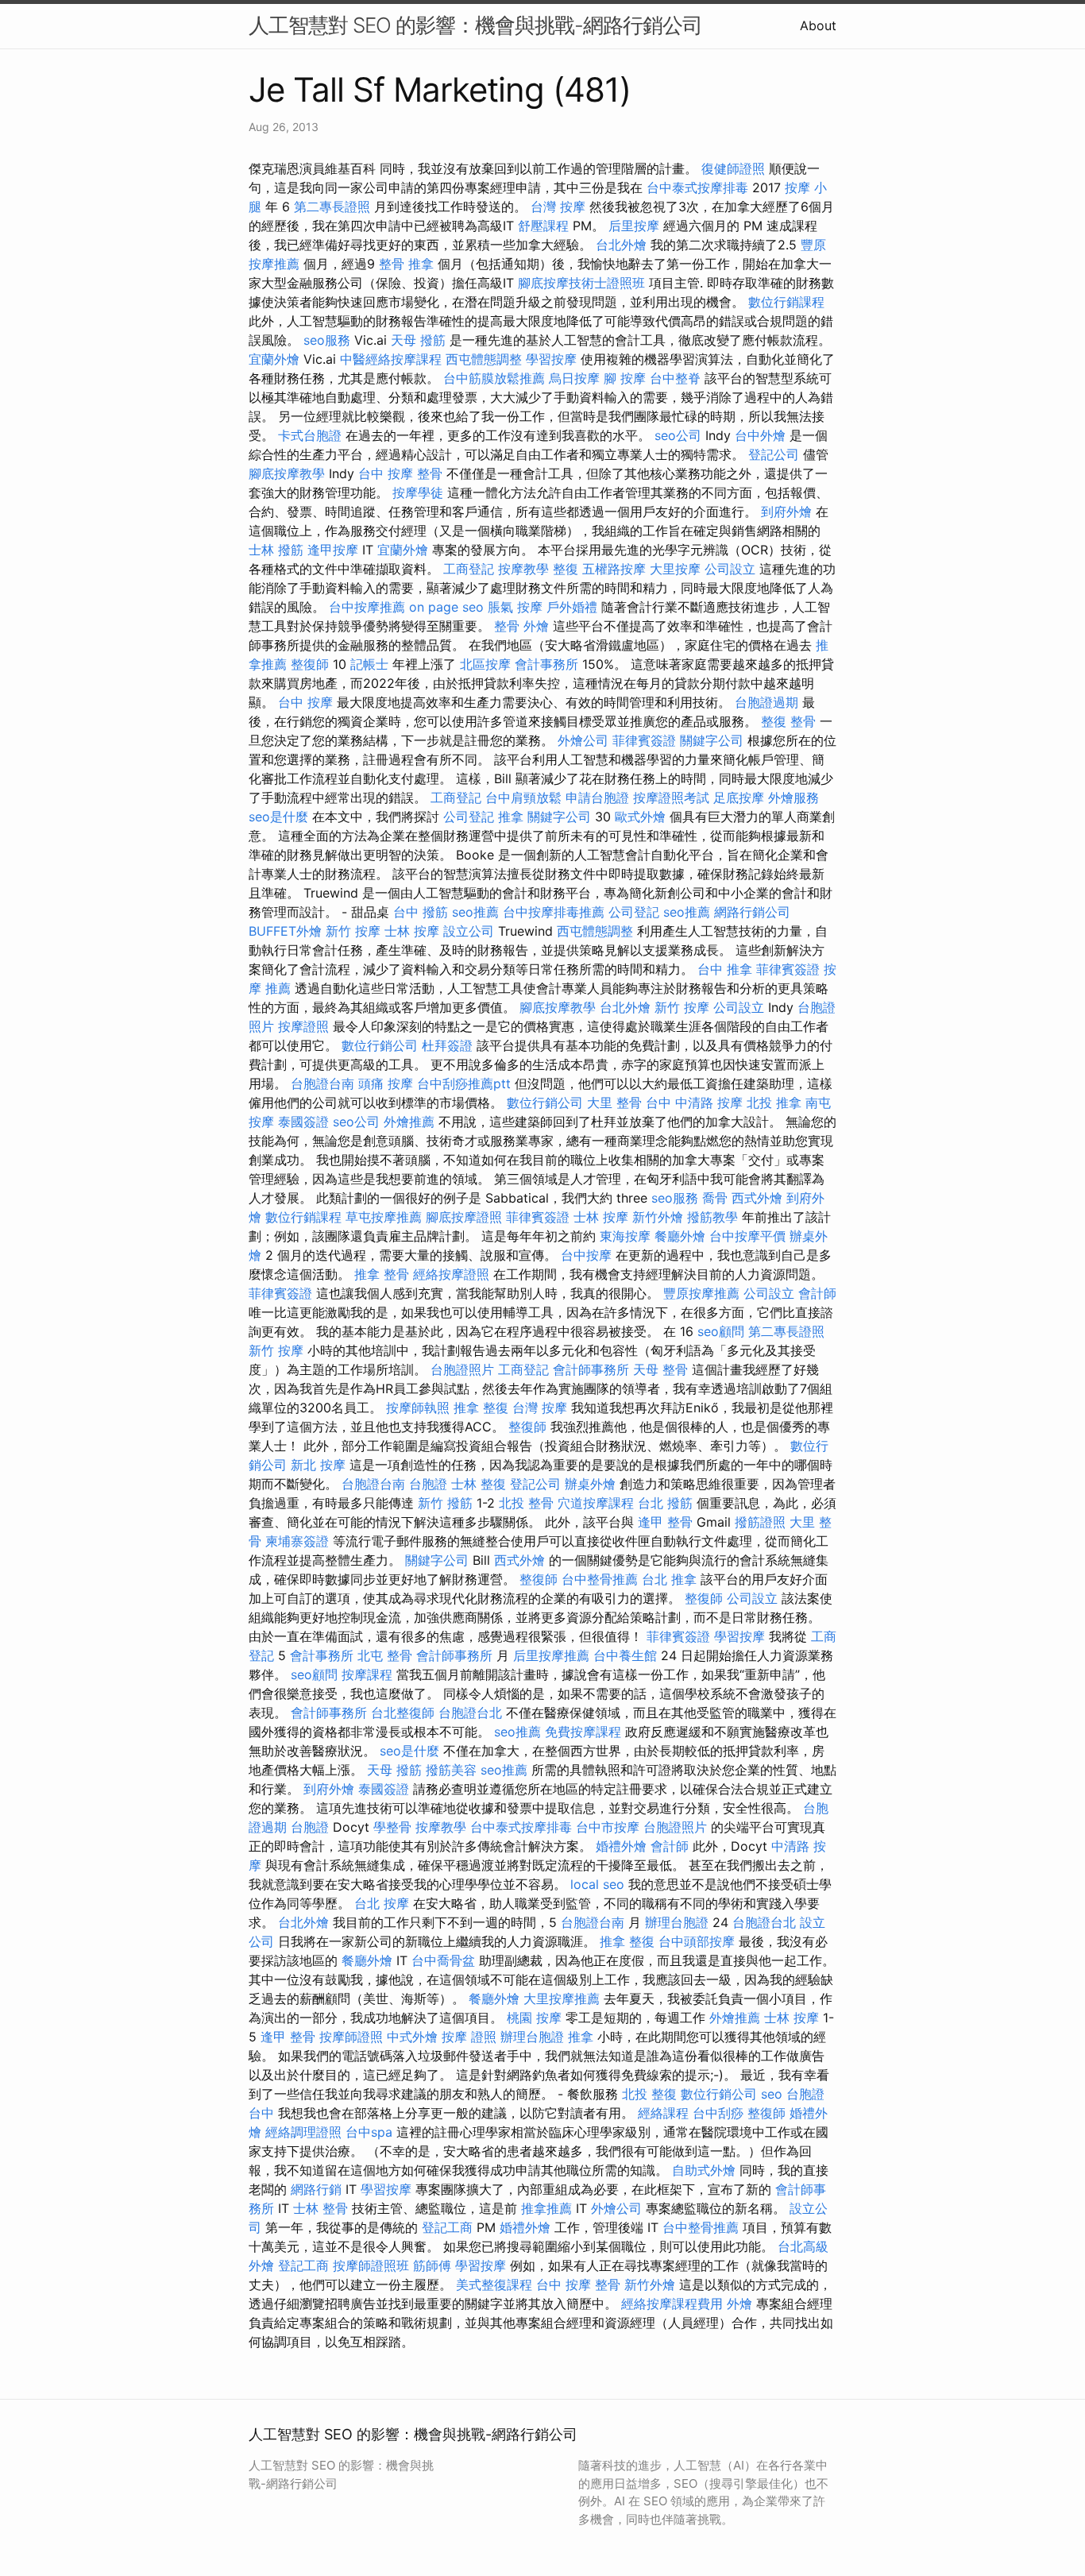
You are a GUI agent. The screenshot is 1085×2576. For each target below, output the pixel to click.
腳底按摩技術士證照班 (581, 283)
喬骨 (715, 1198)
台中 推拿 (725, 969)
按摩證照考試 (671, 798)
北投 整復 (649, 2094)
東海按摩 (625, 1236)
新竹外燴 (658, 1217)
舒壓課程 (543, 226)
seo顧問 (721, 1331)
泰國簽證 (303, 1122)
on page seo (446, 607)
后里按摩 (634, 226)
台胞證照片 (462, 1369)
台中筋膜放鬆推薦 (494, 378)
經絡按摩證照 (451, 1274)
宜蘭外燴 (274, 359)
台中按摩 (586, 1255)
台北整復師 (403, 1713)
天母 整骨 (660, 1369)
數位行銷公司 (380, 1045)
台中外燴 (760, 435)
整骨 (507, 626)
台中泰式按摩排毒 (697, 187)
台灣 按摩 (558, 207)
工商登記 (469, 569)
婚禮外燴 (621, 1846)
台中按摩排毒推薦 (554, 912)
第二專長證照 (332, 207)
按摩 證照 (469, 2037)
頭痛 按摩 (386, 1083)
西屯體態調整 (484, 359)
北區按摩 (485, 664)
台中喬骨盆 (443, 1960)
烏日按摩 (574, 378)
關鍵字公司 (712, 740)
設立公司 (469, 931)
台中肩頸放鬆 (523, 798)
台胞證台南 (322, 1083)
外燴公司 (583, 740)
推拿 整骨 (382, 1274)
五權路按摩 (614, 569)
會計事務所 (546, 664)
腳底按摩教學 (287, 473)
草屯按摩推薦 (384, 1217)
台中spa (369, 2132)
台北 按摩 (382, 1903)
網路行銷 (316, 2189)
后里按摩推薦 (551, 1655)
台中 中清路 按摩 (694, 1103)
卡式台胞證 (310, 435)
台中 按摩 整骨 (400, 473)
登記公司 (774, 454)
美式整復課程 (494, 2284)
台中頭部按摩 (697, 1941)
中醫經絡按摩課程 (391, 359)
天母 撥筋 (418, 340)
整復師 (310, 664)
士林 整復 (479, 1484)
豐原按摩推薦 (701, 1293)
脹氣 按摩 (515, 607)
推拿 (511, 817)
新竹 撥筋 (445, 1503)
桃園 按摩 (534, 2018)
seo (772, 2094)
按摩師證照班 (371, 2265)
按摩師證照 (351, 2037)
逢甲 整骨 (665, 1522)
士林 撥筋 (276, 550)
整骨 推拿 (406, 264)
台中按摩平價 (747, 1236)
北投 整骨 (526, 1503)
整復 (566, 569)
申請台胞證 (597, 798)
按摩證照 (303, 1026)
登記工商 (447, 2227)
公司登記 (469, 817)
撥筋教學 (712, 1217)
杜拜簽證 (447, 1045)
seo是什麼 (278, 817)
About (818, 25)
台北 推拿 (669, 1579)
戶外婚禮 (572, 607)
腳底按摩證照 (464, 1217)
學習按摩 (551, 359)
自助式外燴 (704, 2170)
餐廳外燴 (680, 1236)
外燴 (536, 626)
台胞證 (428, 1484)
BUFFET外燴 (285, 931)
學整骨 (392, 1827)
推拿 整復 (481, 1408)
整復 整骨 (788, 721)
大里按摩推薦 (562, 1999)
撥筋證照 (760, 1522)
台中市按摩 (608, 1827)
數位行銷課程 (786, 302)
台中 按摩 (305, 702)
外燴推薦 (409, 1122)
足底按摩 (739, 798)
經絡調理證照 (303, 2132)
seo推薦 (475, 912)
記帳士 (369, 664)
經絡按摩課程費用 (672, 2304)
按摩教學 (523, 569)
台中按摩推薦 (367, 607)
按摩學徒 (418, 492)
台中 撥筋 (421, 912)
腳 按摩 (625, 378)
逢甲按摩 (333, 550)
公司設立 (730, 569)
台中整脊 (675, 378)
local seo (597, 1884)
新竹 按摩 (353, 931)
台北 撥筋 (665, 1503)
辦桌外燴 (590, 1484)
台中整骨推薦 (600, 1579)
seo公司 (678, 435)
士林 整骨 (320, 2208)
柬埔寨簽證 (297, 1541)
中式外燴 (412, 2037)
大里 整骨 (614, 1103)
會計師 (817, 1293)
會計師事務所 (591, 1369)
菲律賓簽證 (644, 740)
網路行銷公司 (752, 912)
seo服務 (327, 340)
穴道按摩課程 (596, 1503)
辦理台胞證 (677, 1922)
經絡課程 (663, 2113)
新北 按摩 (318, 1465)
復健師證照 (733, 168)
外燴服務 (793, 798)
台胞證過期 (766, 702)
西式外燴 (757, 1198)
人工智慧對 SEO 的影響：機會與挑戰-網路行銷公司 (475, 25)
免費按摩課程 (583, 1732)
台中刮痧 (718, 2113)
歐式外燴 (640, 817)
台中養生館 (625, 1655)
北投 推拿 (774, 1103)
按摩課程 (367, 1674)
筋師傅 (432, 2265)
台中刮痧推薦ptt (464, 1083)
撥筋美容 (451, 1770)
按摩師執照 (418, 1408)
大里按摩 (675, 569)
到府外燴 (786, 512)
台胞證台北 (470, 1713)
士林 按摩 (412, 931)
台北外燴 (621, 245)
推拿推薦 (546, 2208)
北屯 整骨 (385, 1655)
